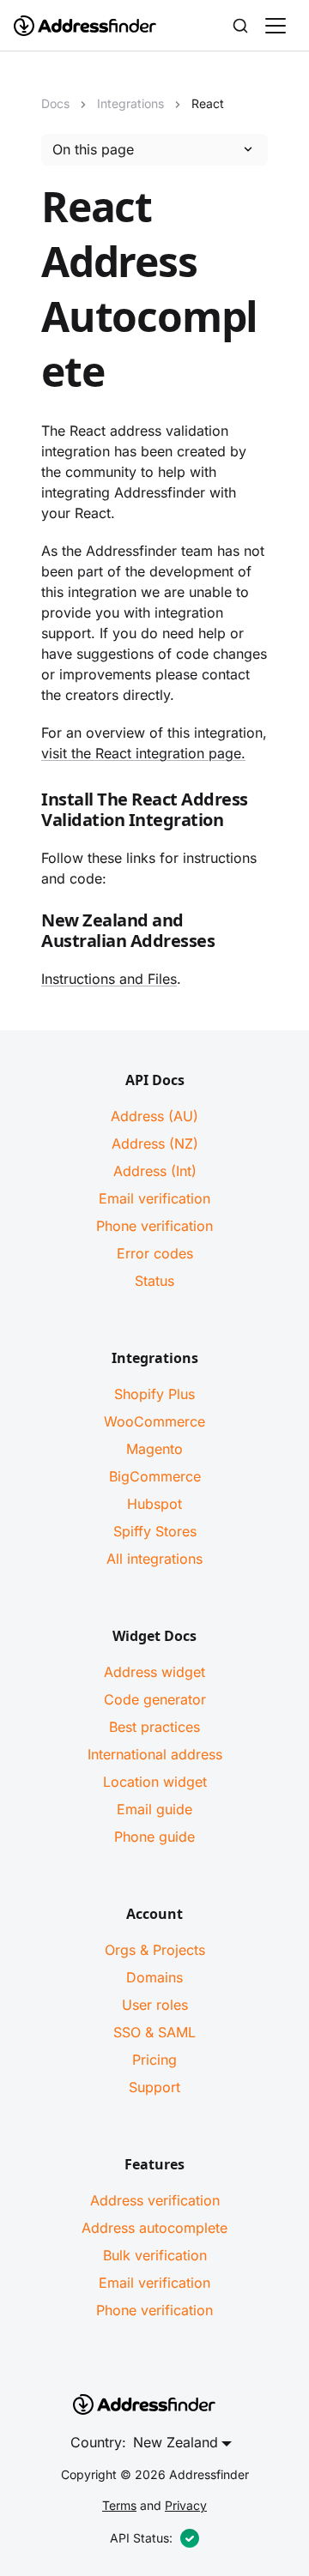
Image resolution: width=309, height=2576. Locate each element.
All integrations (154, 1559)
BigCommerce (155, 1476)
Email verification (154, 1198)
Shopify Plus (154, 1394)
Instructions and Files (109, 979)
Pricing (154, 2060)
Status (154, 1281)
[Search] (240, 26)
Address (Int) (155, 1171)
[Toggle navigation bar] (276, 26)
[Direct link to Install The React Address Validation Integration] (27, 813)
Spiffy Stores (155, 1531)
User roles (155, 2005)
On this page (93, 149)
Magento (154, 1449)
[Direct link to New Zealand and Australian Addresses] (27, 934)
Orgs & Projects (155, 1950)
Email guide (154, 1809)
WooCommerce (154, 1421)
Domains (154, 1977)
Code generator (155, 1699)
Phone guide (154, 1837)
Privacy (186, 2505)
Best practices (154, 1727)
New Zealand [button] (176, 2442)
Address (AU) (154, 1116)
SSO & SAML (154, 2032)
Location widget (155, 1782)
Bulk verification (155, 2255)
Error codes (155, 1253)
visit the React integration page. (143, 753)
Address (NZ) (155, 1143)
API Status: (141, 2538)
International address (155, 1754)
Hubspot (154, 1504)
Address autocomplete (154, 2228)
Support (154, 2087)
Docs (55, 103)
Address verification (155, 2200)
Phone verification (154, 1226)
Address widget (154, 1672)
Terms (119, 2505)
